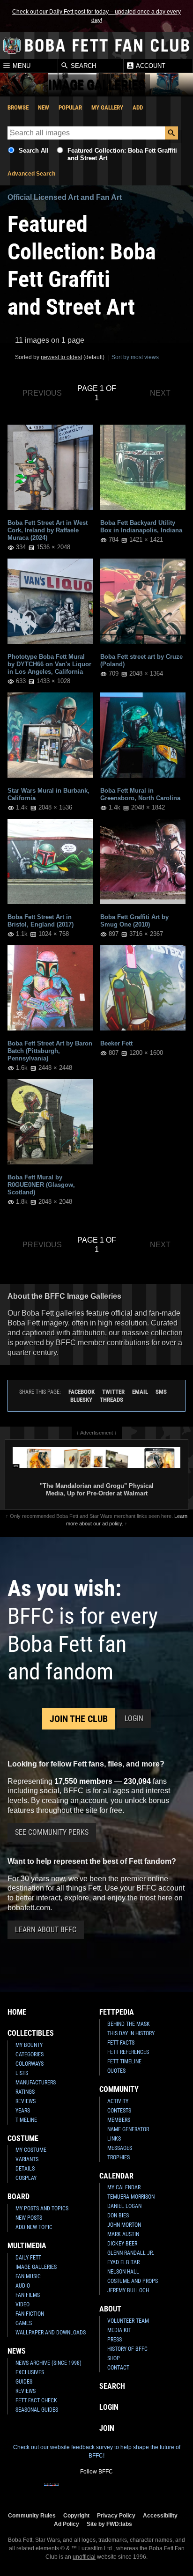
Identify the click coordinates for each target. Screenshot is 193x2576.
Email (140, 1392)
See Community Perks (52, 1832)
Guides (24, 2382)
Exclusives (30, 2372)
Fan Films (28, 2295)
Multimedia (27, 2246)
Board (19, 2197)
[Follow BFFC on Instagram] (67, 2491)
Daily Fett (28, 2258)
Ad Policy (67, 2524)
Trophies (119, 2157)
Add (138, 107)
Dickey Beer (122, 2244)
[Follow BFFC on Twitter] (82, 2491)
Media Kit (119, 2330)
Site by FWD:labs (109, 2524)
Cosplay (26, 2178)
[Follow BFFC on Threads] (126, 2491)
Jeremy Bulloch (128, 2290)
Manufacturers (36, 2083)
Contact (118, 2368)
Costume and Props (133, 2281)
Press (115, 2340)
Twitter (113, 1392)
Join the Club (79, 1719)
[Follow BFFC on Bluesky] (141, 2491)
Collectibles (31, 2033)
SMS (161, 1392)
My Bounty (29, 2045)
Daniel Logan (124, 2206)
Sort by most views (135, 357)
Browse (18, 107)
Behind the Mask (129, 2024)
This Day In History (131, 2033)
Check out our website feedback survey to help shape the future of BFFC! (97, 2451)
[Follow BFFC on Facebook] (52, 2491)
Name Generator (128, 2129)
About (110, 2309)
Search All (34, 151)
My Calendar (124, 2187)
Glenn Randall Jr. (131, 2253)
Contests (119, 2111)
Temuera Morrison (131, 2197)
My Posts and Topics (42, 2208)
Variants (27, 2159)
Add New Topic (34, 2227)
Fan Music (28, 2276)
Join (107, 2428)
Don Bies (118, 2215)
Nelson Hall (123, 2272)
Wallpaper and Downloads (51, 2333)
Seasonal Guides (37, 2410)
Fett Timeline (124, 2061)
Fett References (128, 2052)
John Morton (124, 2225)
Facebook (82, 1392)
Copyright (76, 2515)
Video (22, 2304)
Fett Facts (121, 2043)
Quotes (116, 2071)
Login (134, 1719)
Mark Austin (123, 2234)
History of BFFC (127, 2349)
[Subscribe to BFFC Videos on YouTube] (111, 2491)
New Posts (29, 2218)
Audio (23, 2286)
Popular (70, 107)
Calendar (116, 2176)
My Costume (31, 2150)
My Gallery (107, 107)
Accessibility (160, 2515)
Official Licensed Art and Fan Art (65, 197)
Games (24, 2323)
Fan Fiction (30, 2314)
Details (25, 2169)
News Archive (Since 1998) (48, 2363)
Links (114, 2139)
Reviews (26, 2101)
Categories (30, 2054)
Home (17, 2012)
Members (119, 2120)
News (17, 2351)
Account (150, 66)
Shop (114, 2358)
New (44, 107)
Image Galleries (36, 2267)
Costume (23, 2138)
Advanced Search (31, 174)
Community (119, 2089)
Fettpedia (117, 2012)
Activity (118, 2101)
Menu (21, 66)
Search (82, 66)
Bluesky (81, 1400)
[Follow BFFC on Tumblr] (96, 2491)
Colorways (30, 2064)
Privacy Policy (116, 2515)
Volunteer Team (128, 2321)
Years (23, 2111)
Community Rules (32, 2515)
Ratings (25, 2092)
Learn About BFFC (46, 1930)
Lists (22, 2073)
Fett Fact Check (36, 2400)
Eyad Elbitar (123, 2262)
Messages (120, 2148)
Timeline (26, 2120)
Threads (111, 1400)
